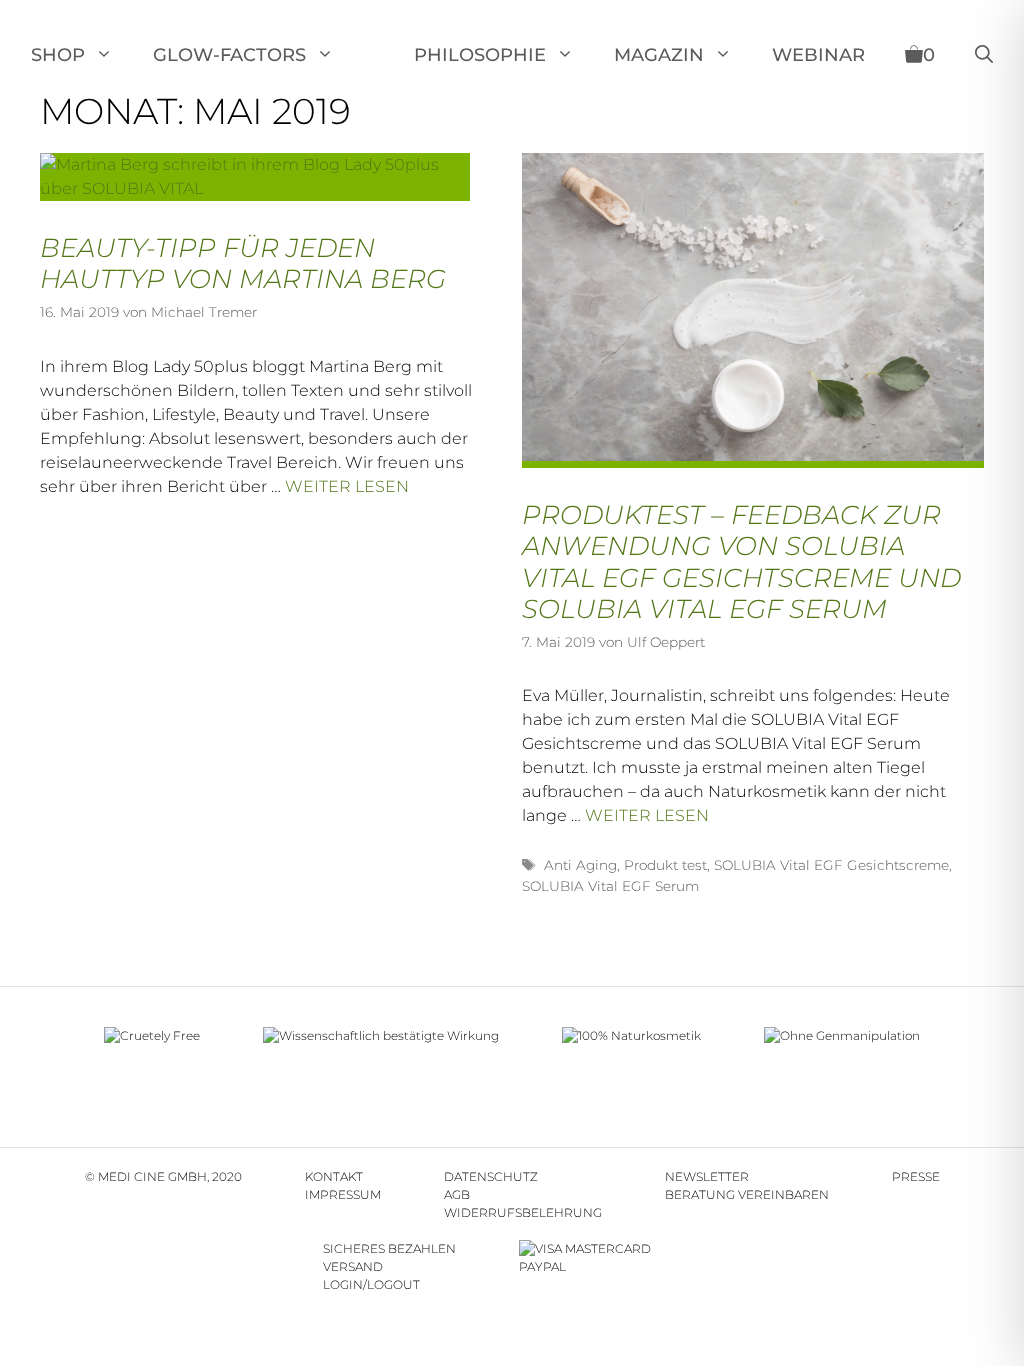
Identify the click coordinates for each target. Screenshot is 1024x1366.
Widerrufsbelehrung (523, 1212)
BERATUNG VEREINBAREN (747, 1194)
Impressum (343, 1194)
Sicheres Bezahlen (389, 1248)
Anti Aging (580, 865)
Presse (916, 1176)
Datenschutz (491, 1176)
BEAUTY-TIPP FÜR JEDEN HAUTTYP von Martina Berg (243, 263)
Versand (353, 1266)
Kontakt (334, 1176)
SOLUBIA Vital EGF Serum (610, 886)
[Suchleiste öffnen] (984, 55)
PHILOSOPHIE (480, 55)
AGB (457, 1194)
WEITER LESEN (347, 486)
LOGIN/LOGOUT (371, 1284)
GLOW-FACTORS (229, 55)
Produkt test (665, 865)
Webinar (818, 55)
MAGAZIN (659, 55)
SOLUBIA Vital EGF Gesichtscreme (831, 865)
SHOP (58, 55)
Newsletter (707, 1176)
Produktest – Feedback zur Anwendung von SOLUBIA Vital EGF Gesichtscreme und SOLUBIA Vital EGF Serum (741, 562)
